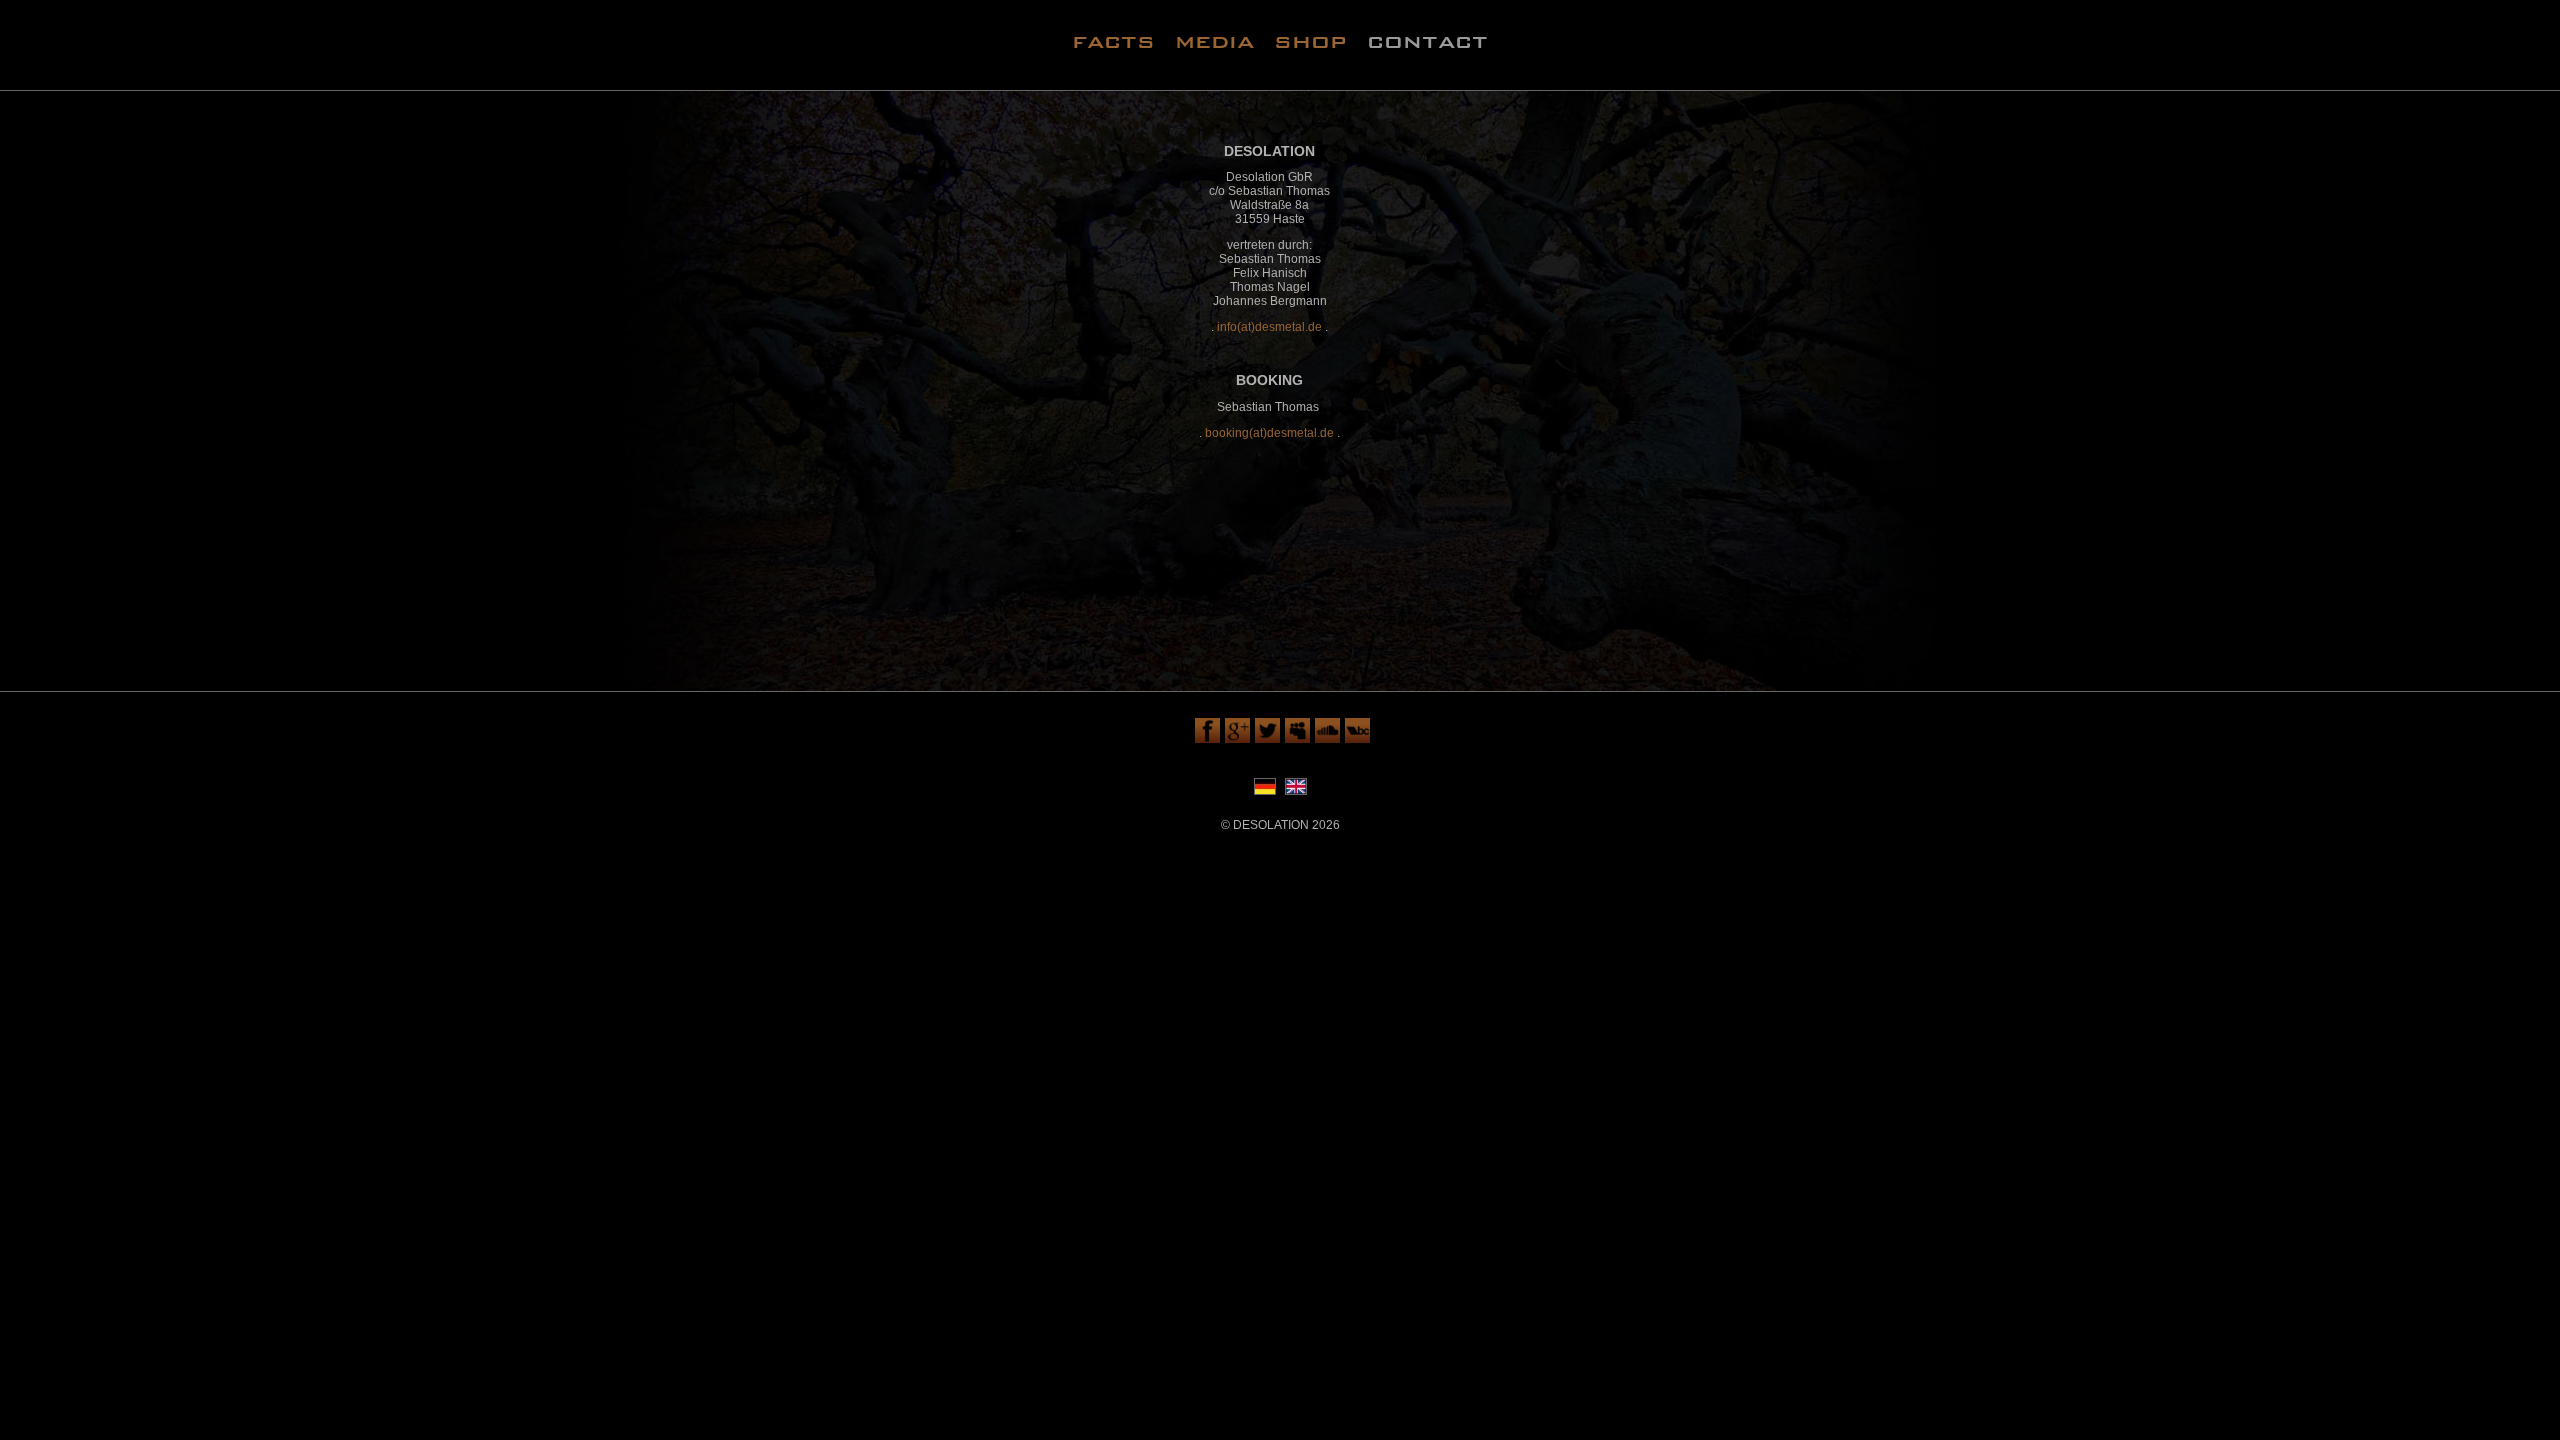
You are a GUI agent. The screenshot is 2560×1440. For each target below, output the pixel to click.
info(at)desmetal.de (1269, 327)
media (1214, 40)
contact (1427, 40)
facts (1113, 40)
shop (1310, 40)
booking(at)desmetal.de (1269, 433)
